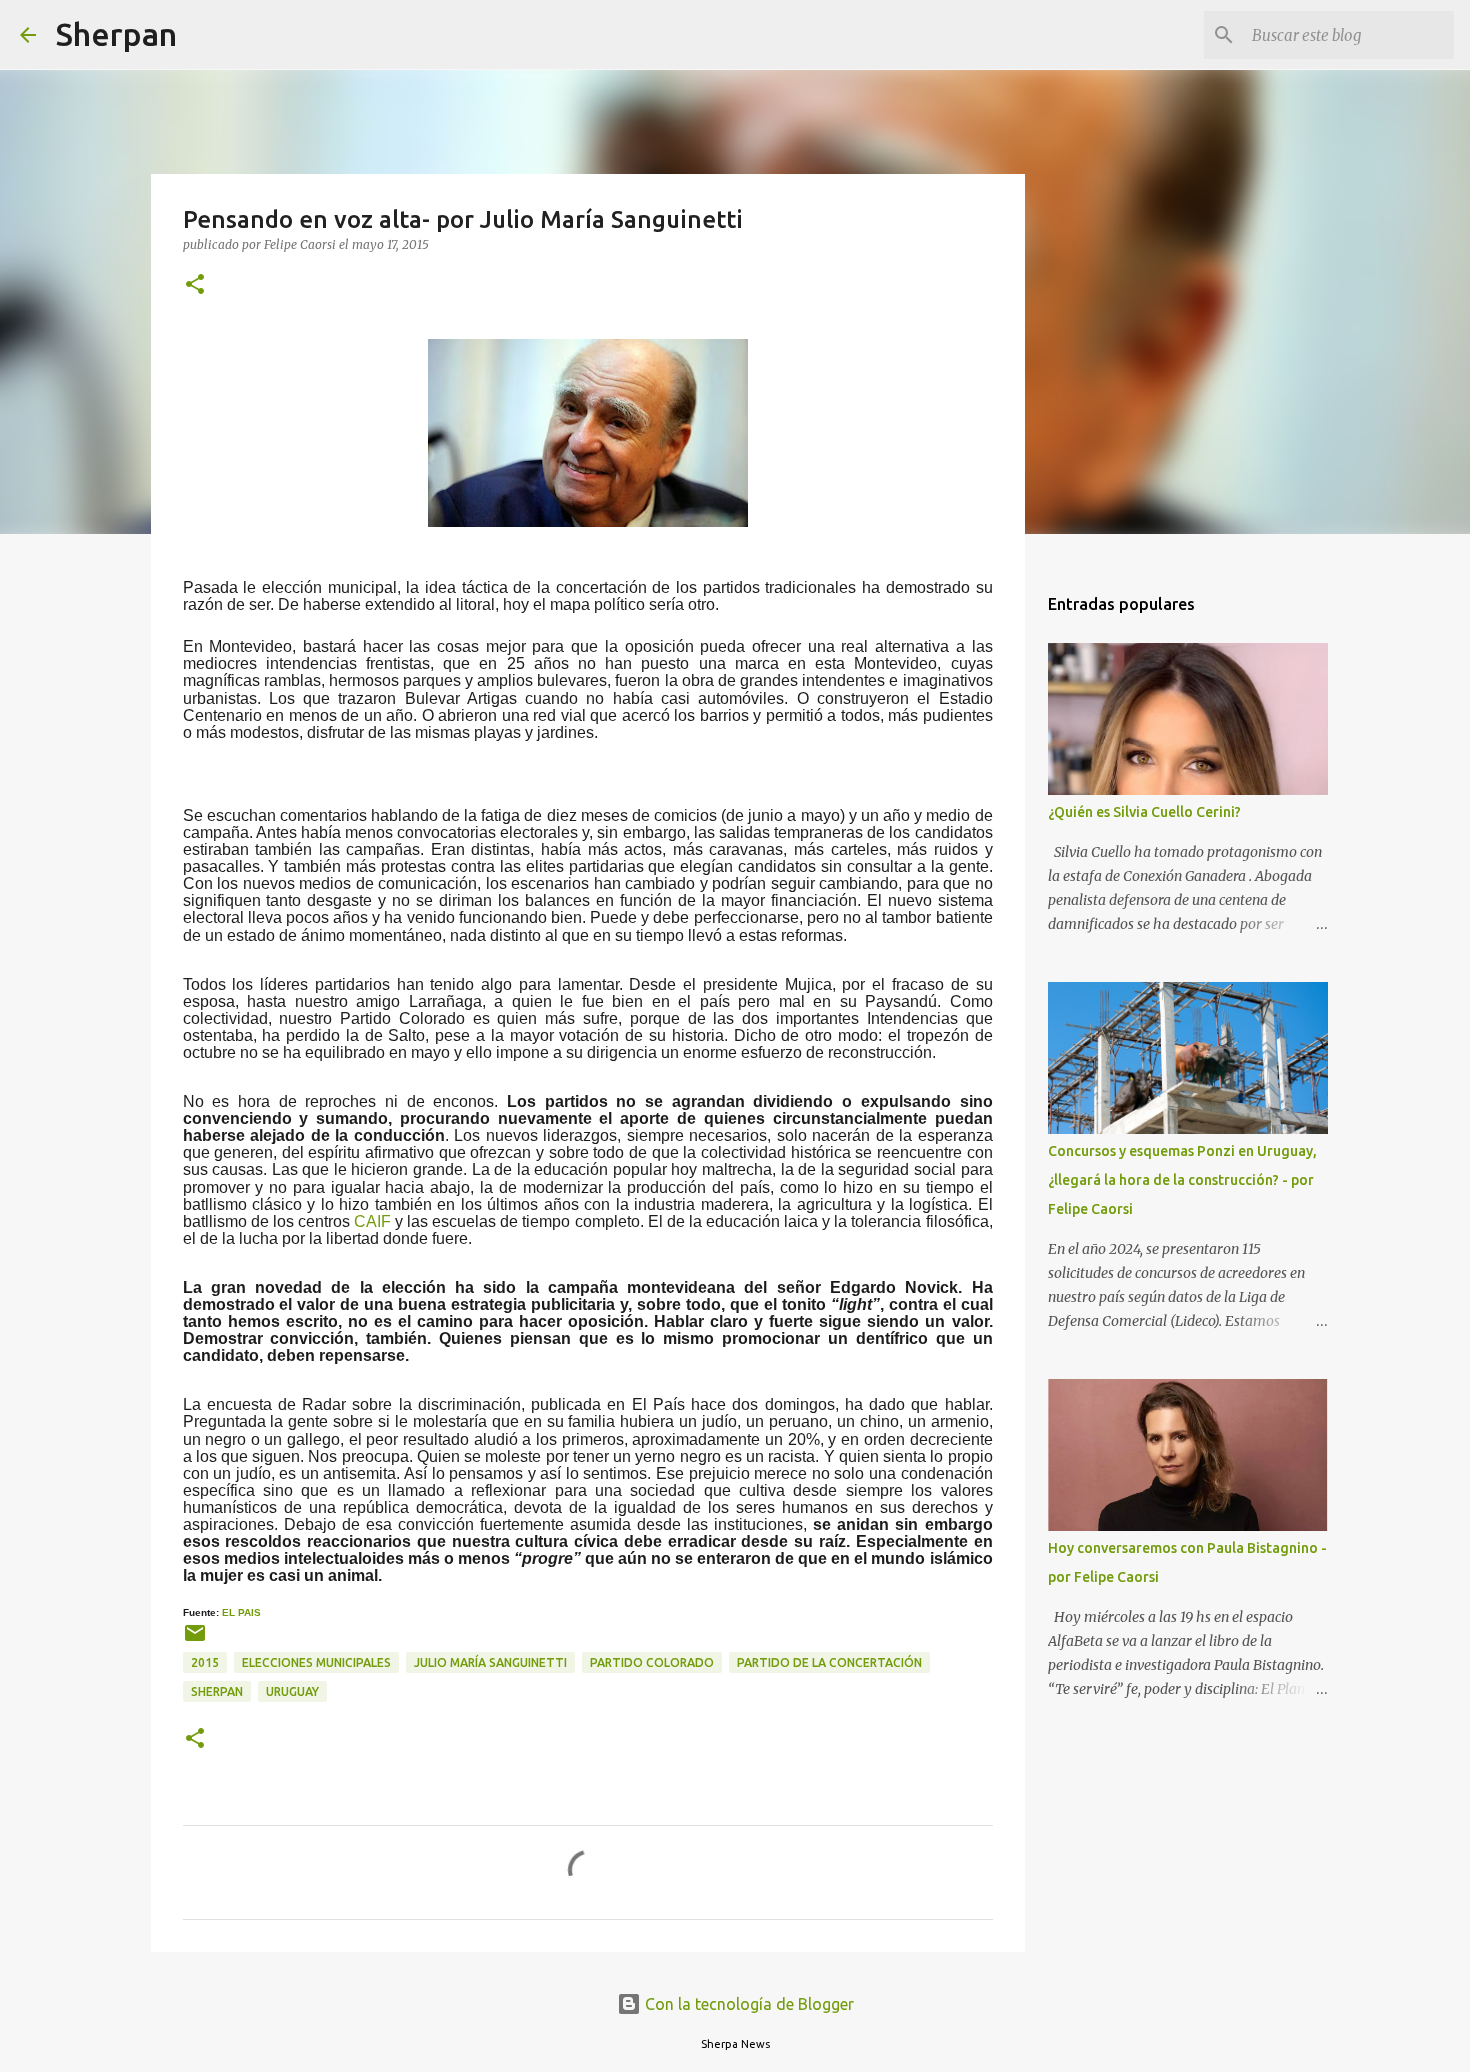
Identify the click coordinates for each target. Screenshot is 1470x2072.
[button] (195, 285)
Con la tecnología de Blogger (747, 2004)
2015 (205, 1662)
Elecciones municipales (316, 1662)
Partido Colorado (652, 1662)
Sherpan (116, 34)
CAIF (372, 1221)
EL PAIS (241, 1612)
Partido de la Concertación (829, 1662)
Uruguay (292, 1691)
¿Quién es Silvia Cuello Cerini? (1144, 812)
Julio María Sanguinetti (490, 1662)
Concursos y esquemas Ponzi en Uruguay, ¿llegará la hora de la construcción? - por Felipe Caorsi (1182, 1180)
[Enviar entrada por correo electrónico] (195, 1640)
